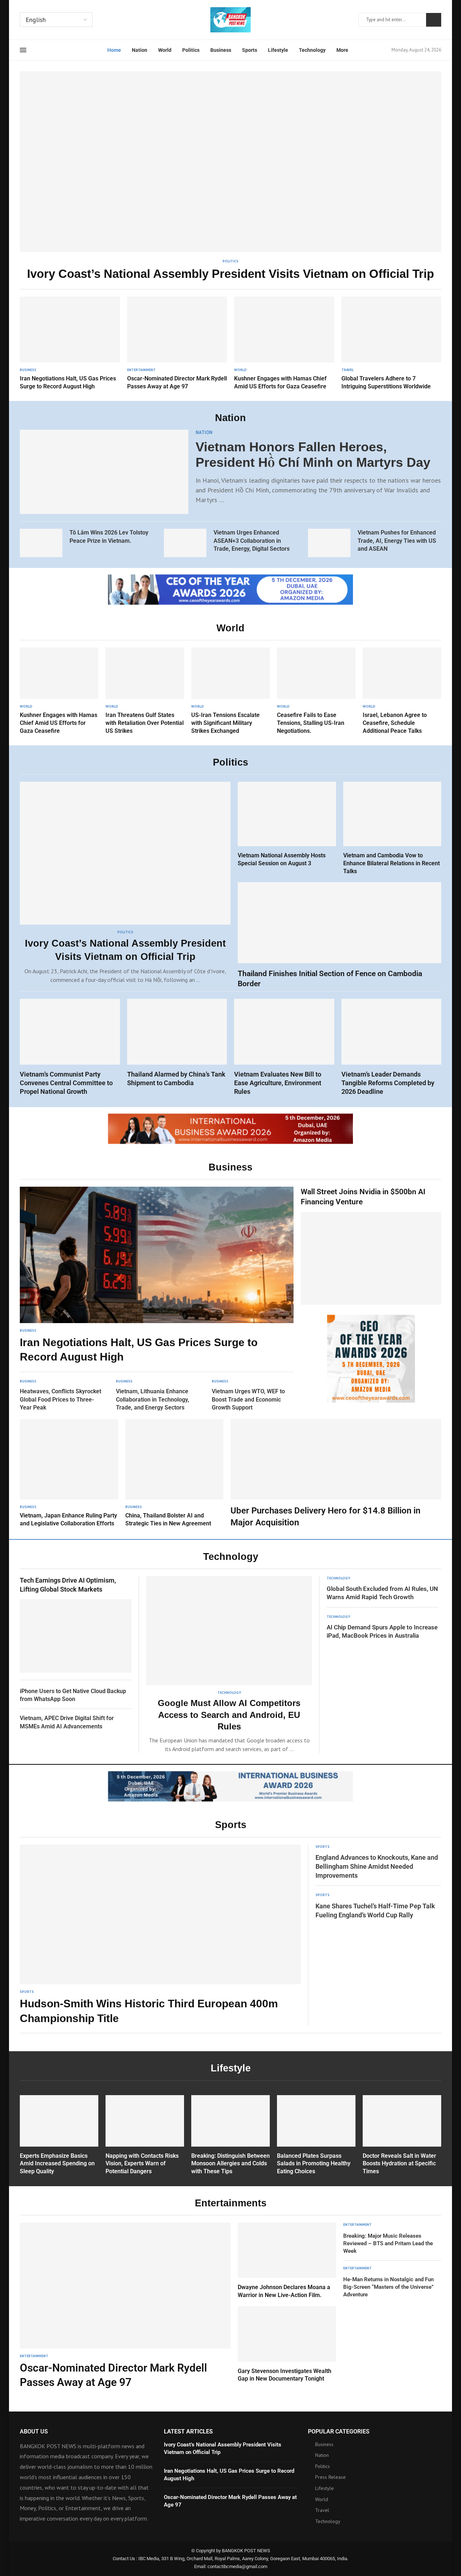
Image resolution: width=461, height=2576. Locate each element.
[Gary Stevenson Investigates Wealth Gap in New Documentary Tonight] (287, 2344)
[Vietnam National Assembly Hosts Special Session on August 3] (287, 824)
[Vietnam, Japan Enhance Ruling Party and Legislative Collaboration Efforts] (69, 1473)
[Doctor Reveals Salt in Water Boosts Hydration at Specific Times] (402, 2135)
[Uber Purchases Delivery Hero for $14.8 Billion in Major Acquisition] (336, 1474)
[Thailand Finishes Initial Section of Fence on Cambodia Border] (339, 935)
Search (434, 20)
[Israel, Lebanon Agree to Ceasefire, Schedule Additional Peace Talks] (402, 691)
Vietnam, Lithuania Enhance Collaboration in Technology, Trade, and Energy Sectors (153, 1399)
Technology (312, 50)
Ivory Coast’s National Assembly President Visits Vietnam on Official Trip (230, 274)
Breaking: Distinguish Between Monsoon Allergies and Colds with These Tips (230, 2164)
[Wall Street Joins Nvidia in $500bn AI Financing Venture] (371, 1246)
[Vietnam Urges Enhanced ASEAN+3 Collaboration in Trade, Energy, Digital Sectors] (185, 543)
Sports (250, 50)
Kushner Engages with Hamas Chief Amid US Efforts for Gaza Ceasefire (59, 723)
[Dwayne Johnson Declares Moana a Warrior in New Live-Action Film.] (287, 2261)
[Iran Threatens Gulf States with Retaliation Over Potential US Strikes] (145, 691)
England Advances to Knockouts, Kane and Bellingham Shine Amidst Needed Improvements (377, 1866)
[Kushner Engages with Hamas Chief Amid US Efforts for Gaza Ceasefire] (284, 343)
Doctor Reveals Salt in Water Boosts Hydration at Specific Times (399, 2164)
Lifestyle (278, 50)
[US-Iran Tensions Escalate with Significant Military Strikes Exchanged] (230, 691)
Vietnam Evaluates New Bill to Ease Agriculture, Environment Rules (278, 1083)
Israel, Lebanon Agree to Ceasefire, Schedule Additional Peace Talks (395, 723)
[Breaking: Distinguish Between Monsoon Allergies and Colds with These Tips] (230, 2135)
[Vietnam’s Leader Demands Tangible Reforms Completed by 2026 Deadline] (391, 1047)
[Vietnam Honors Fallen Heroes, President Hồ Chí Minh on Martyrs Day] (104, 472)
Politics (191, 50)
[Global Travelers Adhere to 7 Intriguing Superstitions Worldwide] (391, 343)
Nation (140, 50)
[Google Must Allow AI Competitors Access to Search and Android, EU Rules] (229, 1665)
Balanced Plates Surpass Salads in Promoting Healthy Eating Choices (314, 2164)
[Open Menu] (23, 50)
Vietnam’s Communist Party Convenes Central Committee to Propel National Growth (66, 1083)
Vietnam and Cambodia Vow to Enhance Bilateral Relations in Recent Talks (391, 863)
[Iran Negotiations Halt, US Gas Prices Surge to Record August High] (70, 343)
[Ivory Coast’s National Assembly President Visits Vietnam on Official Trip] (230, 177)
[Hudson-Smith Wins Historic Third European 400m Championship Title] (160, 1935)
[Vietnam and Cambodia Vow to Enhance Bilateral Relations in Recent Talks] (392, 828)
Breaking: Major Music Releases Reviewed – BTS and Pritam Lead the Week (388, 2243)
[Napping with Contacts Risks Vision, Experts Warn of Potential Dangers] (145, 2135)
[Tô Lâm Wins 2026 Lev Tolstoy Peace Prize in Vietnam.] (41, 543)
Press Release (330, 2477)
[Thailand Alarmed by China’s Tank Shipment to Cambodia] (177, 1043)
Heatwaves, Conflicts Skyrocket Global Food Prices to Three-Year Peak (61, 1399)
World (165, 50)
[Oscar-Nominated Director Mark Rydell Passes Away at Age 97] (177, 343)
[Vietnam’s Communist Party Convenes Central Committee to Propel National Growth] (70, 1047)
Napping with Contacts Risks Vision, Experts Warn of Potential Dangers (142, 2164)
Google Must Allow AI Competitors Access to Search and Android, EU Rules (229, 1715)
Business (221, 50)
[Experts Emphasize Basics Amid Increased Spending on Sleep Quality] (59, 2135)
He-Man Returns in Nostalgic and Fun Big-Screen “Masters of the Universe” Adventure (388, 2287)
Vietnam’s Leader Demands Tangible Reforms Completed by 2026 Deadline (388, 1083)
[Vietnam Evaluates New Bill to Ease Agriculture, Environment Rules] (284, 1047)
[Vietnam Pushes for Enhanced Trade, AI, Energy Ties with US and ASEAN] (329, 543)
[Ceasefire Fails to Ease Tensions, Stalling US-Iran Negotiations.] (316, 691)
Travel (322, 2510)
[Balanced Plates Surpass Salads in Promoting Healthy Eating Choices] (316, 2135)
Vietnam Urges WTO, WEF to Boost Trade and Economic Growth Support (248, 1399)
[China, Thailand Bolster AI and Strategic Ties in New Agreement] (174, 1473)
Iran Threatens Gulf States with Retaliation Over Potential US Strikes (145, 723)
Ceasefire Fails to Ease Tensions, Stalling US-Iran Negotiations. (311, 723)
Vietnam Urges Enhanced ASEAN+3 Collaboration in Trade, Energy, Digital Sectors (252, 541)
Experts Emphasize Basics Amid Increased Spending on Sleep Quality (57, 2164)
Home (114, 50)
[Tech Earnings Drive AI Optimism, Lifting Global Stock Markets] (76, 1624)
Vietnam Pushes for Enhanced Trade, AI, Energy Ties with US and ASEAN (397, 541)
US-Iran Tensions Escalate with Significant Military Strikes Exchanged (225, 723)
